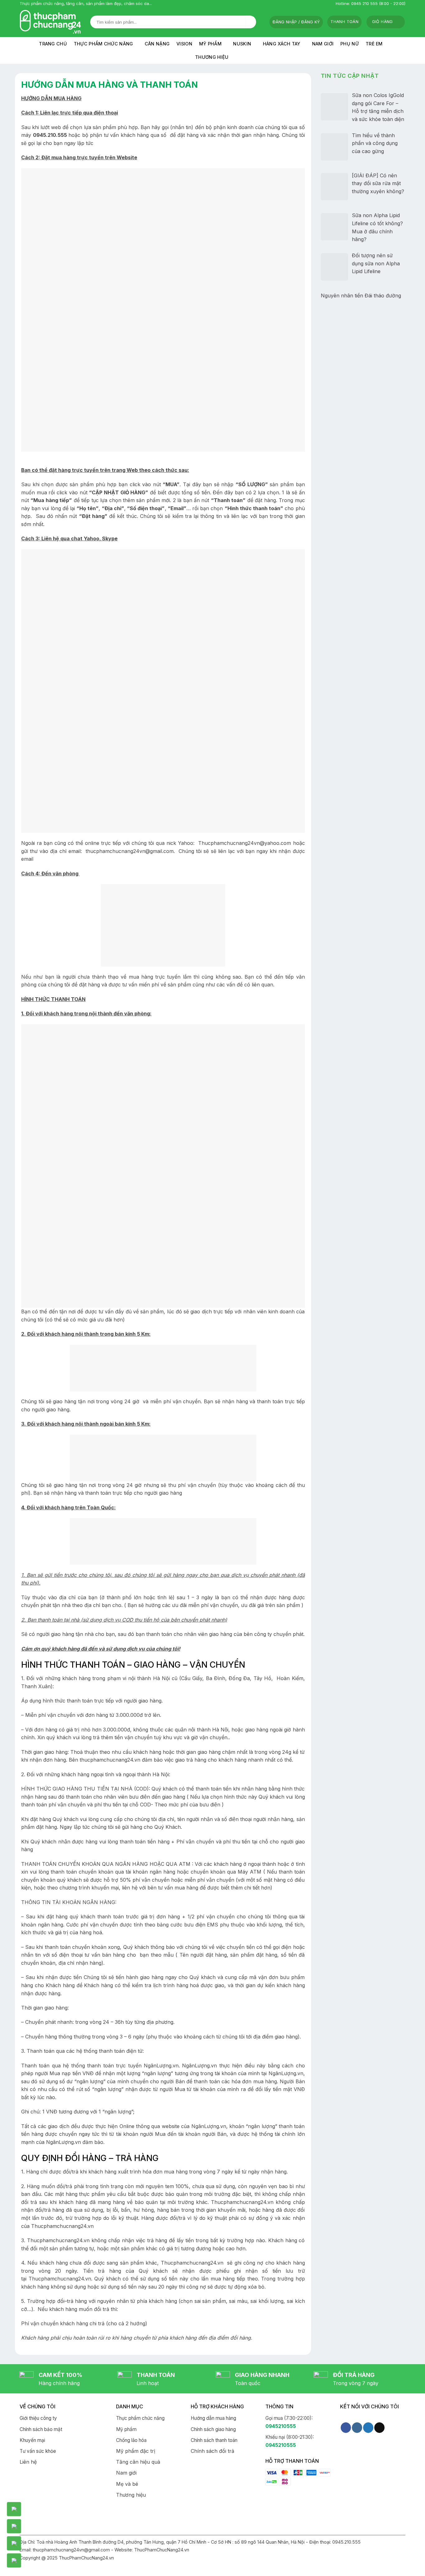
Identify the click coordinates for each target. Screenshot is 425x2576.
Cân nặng (157, 44)
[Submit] (251, 22)
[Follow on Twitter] (368, 2428)
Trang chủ (53, 44)
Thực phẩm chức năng (103, 44)
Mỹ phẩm (210, 44)
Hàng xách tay (282, 44)
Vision (184, 44)
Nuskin (242, 44)
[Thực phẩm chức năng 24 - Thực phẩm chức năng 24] (50, 22)
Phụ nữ (350, 44)
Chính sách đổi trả (213, 2451)
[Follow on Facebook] (346, 2428)
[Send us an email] (379, 2428)
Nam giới (323, 44)
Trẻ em (374, 44)
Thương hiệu (212, 57)
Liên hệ (28, 2462)
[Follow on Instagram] (357, 2428)
